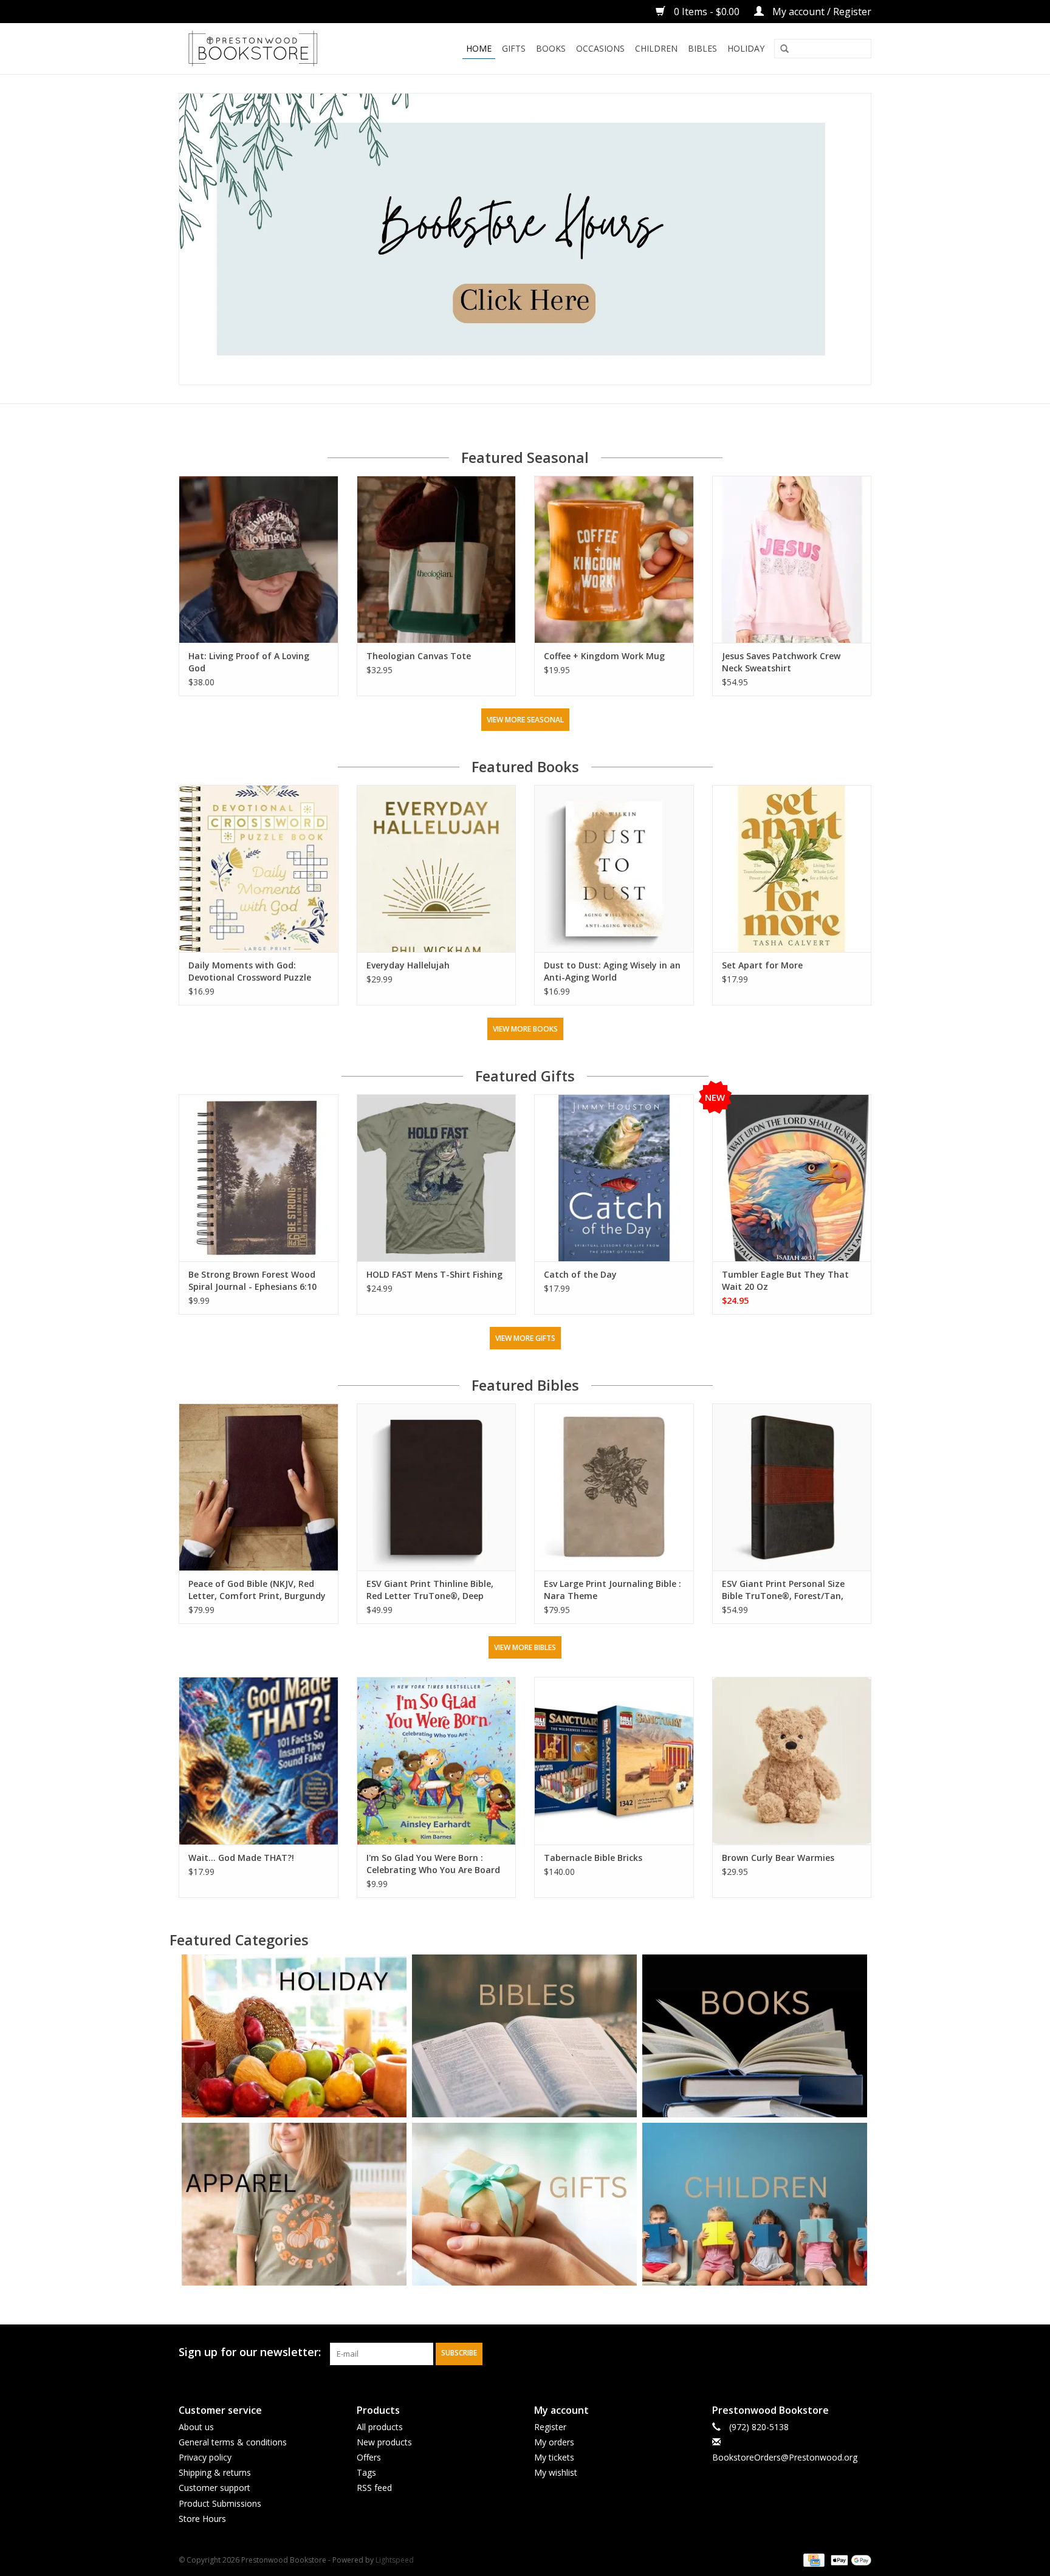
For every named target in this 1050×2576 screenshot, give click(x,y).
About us (196, 2427)
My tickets (554, 2457)
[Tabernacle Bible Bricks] (614, 1760)
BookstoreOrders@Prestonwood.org (785, 2457)
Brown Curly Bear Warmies (778, 1858)
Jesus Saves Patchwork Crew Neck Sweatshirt (781, 662)
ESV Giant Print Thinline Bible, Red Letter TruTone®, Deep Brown (430, 1590)
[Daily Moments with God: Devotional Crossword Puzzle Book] (259, 868)
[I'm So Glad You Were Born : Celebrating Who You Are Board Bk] (437, 1760)
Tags (366, 2472)
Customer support (214, 2488)
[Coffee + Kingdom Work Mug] (614, 559)
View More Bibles (525, 1647)
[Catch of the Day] (614, 1178)
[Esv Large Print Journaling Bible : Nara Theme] (614, 1487)
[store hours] (525, 239)
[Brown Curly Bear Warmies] (792, 1760)
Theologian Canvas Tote (419, 656)
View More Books (525, 1029)
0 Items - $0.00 (707, 12)
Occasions (600, 48)
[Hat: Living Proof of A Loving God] (259, 559)
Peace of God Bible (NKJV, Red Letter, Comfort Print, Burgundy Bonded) (257, 1590)
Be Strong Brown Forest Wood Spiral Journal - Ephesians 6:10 (252, 1280)
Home (479, 48)
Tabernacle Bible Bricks (593, 1858)
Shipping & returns (215, 2472)
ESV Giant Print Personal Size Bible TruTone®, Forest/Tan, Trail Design (783, 1590)
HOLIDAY (746, 48)
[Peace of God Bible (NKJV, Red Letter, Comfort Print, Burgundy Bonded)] (259, 1487)
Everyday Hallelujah (408, 965)
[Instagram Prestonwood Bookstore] (862, 2352)
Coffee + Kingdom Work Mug (604, 656)
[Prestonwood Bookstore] (271, 49)
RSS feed (374, 2488)
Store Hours (202, 2519)
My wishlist (556, 2472)
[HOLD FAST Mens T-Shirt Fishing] (437, 1178)
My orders (554, 2442)
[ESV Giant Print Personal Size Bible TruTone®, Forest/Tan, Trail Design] (792, 1487)
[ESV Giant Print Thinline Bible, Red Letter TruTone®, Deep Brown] (437, 1487)
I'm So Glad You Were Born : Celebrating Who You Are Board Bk (433, 1864)
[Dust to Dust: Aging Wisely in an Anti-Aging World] (614, 868)
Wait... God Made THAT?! (241, 1858)
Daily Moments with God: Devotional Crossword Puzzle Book (250, 971)
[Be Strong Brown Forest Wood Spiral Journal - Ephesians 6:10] (259, 1178)
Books (551, 48)
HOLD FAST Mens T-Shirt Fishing (434, 1274)
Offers (369, 2457)
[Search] (784, 49)
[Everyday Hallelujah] (437, 868)
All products (380, 2427)
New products (384, 2442)
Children (656, 48)
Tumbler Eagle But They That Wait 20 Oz (785, 1280)
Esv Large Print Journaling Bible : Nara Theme (612, 1590)
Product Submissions (220, 2503)
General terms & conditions (233, 2442)
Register (550, 2427)
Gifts (514, 48)
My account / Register (821, 12)
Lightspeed (395, 2560)
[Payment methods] (812, 2559)
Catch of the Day (580, 1274)
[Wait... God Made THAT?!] (259, 1760)
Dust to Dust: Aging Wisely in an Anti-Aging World (612, 971)
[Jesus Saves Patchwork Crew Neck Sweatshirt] (792, 559)
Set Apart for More (762, 965)
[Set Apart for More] (792, 868)
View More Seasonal (525, 720)
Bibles (702, 48)
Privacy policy (205, 2457)
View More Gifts (525, 1338)
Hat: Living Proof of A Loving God (249, 662)
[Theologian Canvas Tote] (437, 559)
